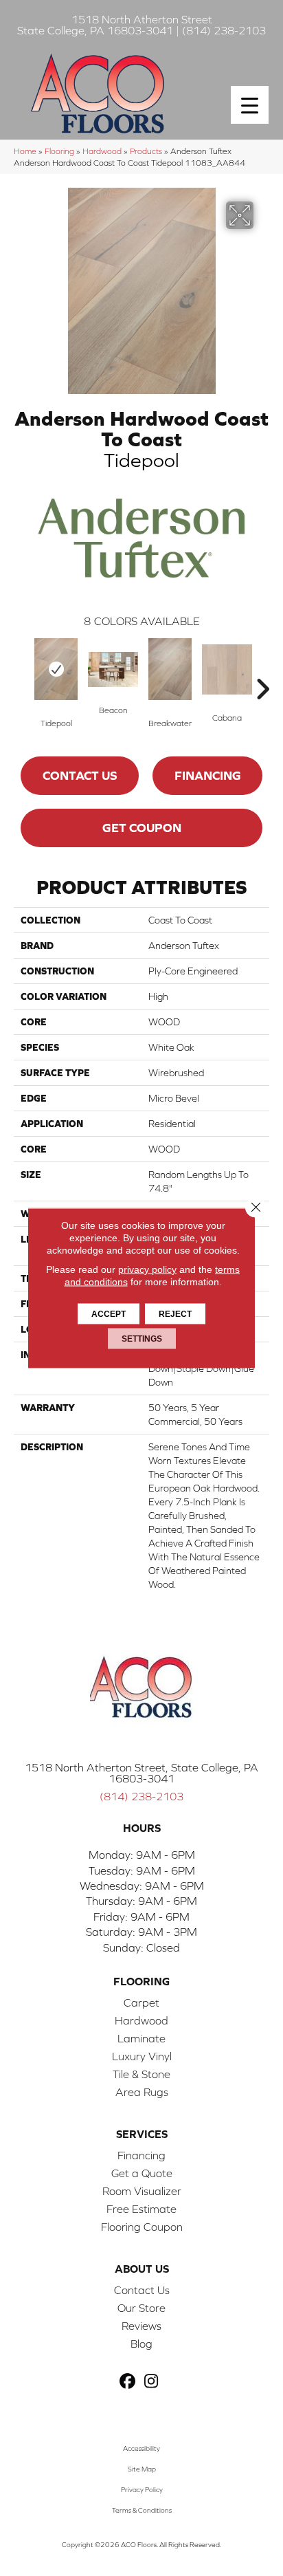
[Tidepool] (56, 669)
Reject (175, 1314)
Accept (109, 1314)
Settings (142, 1339)
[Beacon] (113, 669)
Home (25, 151)
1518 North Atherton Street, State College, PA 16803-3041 (141, 1773)
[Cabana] (227, 669)
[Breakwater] (170, 669)
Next (262, 668)
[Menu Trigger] (250, 105)
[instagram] (151, 2382)
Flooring (59, 151)
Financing (208, 775)
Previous (21, 668)
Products (146, 151)
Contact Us (80, 775)
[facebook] (127, 2382)
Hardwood (102, 151)
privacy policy (147, 1269)
